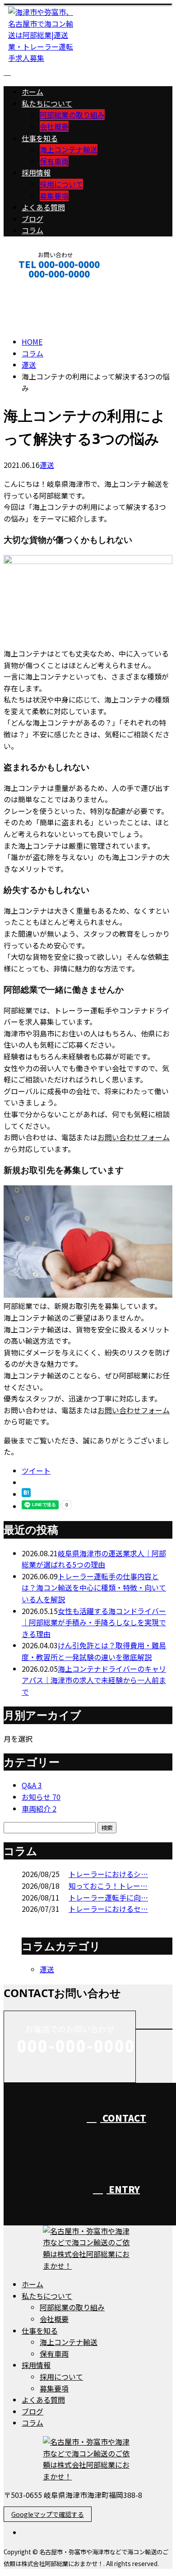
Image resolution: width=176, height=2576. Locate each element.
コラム (32, 230)
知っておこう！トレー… (108, 1886)
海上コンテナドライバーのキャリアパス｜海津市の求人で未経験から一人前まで (94, 1680)
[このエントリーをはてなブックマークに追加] (26, 1494)
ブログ (32, 219)
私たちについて (47, 103)
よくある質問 (43, 207)
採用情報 (36, 172)
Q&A (32, 1785)
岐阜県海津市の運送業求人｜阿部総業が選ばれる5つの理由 (94, 1559)
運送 (29, 365)
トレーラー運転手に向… (108, 1897)
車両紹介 (39, 1808)
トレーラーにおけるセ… (108, 1909)
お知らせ (41, 1797)
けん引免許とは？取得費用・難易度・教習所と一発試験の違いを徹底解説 (94, 1651)
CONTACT (35, 286)
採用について (61, 184)
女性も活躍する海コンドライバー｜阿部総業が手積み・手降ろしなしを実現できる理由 (94, 1622)
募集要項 (54, 196)
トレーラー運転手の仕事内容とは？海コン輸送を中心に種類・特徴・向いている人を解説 (94, 1588)
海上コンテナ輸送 (69, 149)
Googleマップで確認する (48, 2514)
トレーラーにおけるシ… (108, 1874)
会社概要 (54, 126)
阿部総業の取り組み (72, 115)
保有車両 (54, 161)
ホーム (32, 92)
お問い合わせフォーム (134, 1137)
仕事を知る (40, 138)
